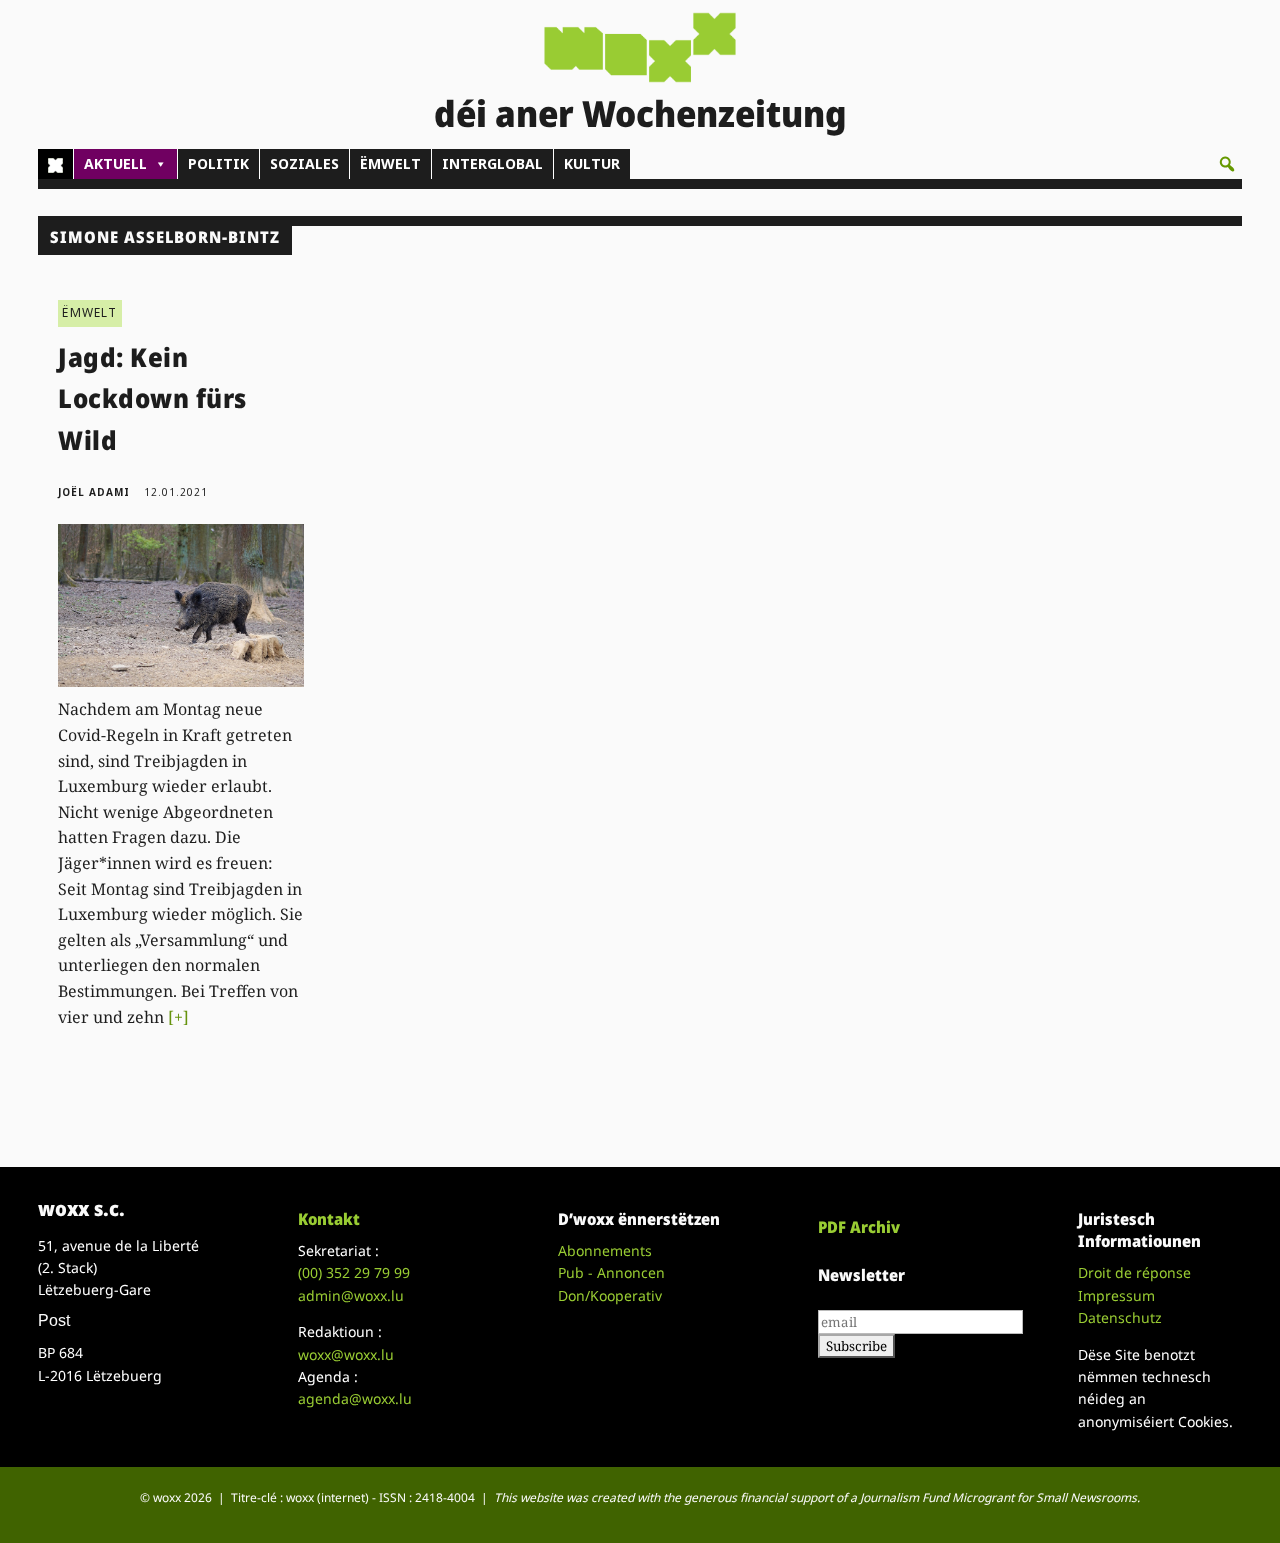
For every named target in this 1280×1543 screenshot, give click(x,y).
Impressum (1116, 1295)
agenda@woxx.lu (355, 1398)
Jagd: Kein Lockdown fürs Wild (152, 398)
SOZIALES (304, 163)
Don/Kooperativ (610, 1295)
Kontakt (329, 1219)
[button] (1227, 164)
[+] (178, 1017)
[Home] (55, 164)
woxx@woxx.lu (346, 1354)
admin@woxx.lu (351, 1295)
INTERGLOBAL (492, 163)
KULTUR (592, 163)
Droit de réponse (1134, 1272)
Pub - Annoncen (611, 1272)
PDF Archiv (859, 1227)
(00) (354, 1272)
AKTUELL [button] (115, 163)
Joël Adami (94, 492)
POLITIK (218, 163)
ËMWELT (390, 163)
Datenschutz (1120, 1317)
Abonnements (605, 1250)
